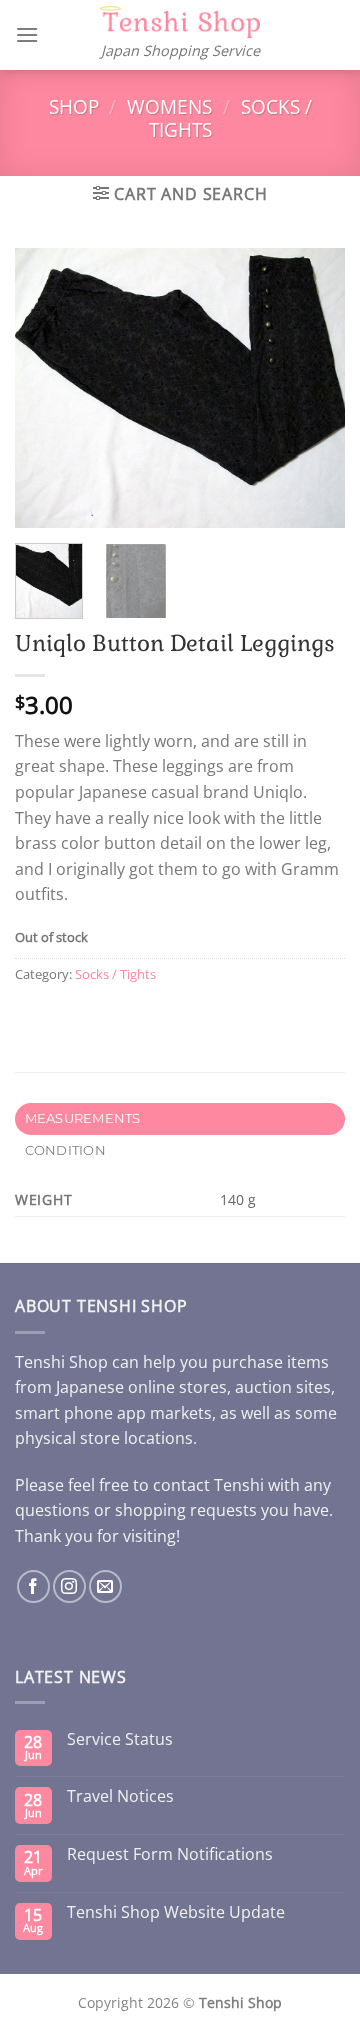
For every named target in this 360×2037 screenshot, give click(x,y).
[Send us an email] (105, 1586)
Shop (74, 106)
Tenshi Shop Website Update (176, 1912)
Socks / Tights (115, 974)
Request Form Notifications (170, 1854)
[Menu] (27, 34)
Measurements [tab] (83, 1118)
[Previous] (47, 388)
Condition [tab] (65, 1150)
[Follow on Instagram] (69, 1586)
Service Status (120, 1739)
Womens (169, 106)
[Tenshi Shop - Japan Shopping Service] (180, 22)
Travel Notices (120, 1796)
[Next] (313, 388)
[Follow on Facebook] (33, 1586)
